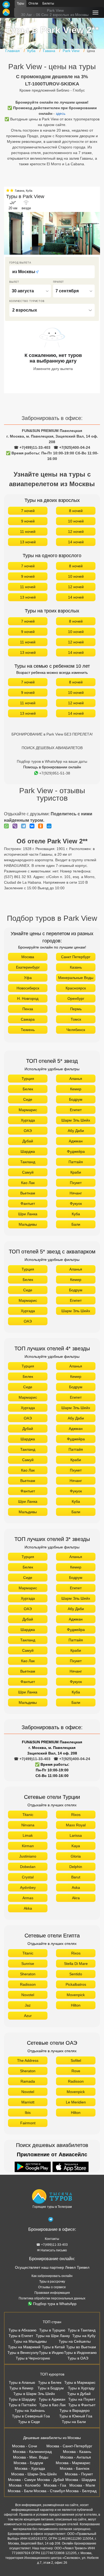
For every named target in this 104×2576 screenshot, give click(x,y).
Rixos (76, 1815)
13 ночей (28, 542)
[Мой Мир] (50, 826)
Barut (76, 1877)
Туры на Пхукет (82, 2399)
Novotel (28, 1995)
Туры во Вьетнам (81, 2347)
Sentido (76, 1974)
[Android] (33, 2167)
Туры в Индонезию (80, 2353)
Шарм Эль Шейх (76, 1120)
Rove (76, 2071)
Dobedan (28, 1867)
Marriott (28, 2102)
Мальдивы (28, 1224)
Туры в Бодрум (51, 2388)
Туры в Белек (50, 2382)
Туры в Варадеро (75, 2410)
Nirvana (28, 1825)
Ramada (28, 2081)
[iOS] (71, 2167)
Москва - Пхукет (79, 2474)
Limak (28, 1835)
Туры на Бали (74, 2422)
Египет (76, 1110)
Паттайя (76, 1162)
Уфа (28, 978)
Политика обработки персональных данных (52, 2298)
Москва (28, 957)
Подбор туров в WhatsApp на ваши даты (52, 761)
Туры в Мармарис (80, 2382)
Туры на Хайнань (30, 2410)
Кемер (76, 1089)
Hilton (76, 2005)
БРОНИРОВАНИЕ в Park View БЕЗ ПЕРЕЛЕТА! (52, 734)
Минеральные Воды (76, 978)
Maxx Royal (76, 1825)
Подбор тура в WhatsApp (55, 2304)
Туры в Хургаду (81, 2388)
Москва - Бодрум (28, 2463)
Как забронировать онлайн (52, 2276)
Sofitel (76, 2060)
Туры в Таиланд (82, 2330)
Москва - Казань (77, 2452)
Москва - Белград (81, 2491)
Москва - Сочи (25, 2446)
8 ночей (76, 511)
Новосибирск (28, 988)
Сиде (28, 1099)
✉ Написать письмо (52, 2250)
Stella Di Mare (76, 1964)
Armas (28, 1898)
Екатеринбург (28, 967)
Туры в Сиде (29, 2422)
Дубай (28, 1141)
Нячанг (76, 1193)
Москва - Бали (20, 2491)
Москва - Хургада (30, 2468)
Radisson (28, 1984)
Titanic (28, 1815)
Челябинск (76, 1030)
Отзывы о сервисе (52, 2287)
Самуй (28, 1172)
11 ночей (28, 532)
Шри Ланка (28, 1214)
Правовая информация (52, 2293)
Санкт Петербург (76, 957)
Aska (76, 1887)
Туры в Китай (53, 2347)
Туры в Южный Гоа (76, 2416)
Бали (76, 1224)
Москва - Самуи (22, 2480)
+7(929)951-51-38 (55, 773)
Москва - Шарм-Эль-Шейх (34, 2474)
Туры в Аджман (52, 2399)
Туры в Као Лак (52, 2405)
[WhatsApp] (8, 826)
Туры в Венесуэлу (23, 2353)
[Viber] (16, 826)
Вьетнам (28, 1193)
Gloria (76, 1856)
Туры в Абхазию (23, 2330)
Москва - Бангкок (75, 2468)
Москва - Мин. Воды (31, 2457)
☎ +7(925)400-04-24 (72, 447)
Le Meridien (76, 2102)
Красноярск (76, 988)
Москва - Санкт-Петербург (69, 2446)
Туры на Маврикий (24, 2347)
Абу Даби (76, 1131)
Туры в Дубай (79, 2394)
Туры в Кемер (21, 2388)
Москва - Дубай (51, 2480)
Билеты (48, 3)
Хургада (28, 1120)
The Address (28, 2060)
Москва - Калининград (32, 2452)
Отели (33, 3)
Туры (21, 3)
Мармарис (28, 1110)
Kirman (28, 1846)
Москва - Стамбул (49, 2491)
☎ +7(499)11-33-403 (32, 447)
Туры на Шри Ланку (53, 2336)
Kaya (76, 1846)
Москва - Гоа (55, 2485)
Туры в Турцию (52, 2330)
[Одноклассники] (42, 826)
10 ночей (76, 521)
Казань (76, 967)
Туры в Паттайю (23, 2405)
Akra (76, 1898)
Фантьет (28, 1204)
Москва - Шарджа (81, 2480)
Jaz (28, 2005)
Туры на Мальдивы (30, 2341)
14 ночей (76, 542)
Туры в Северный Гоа (31, 2416)
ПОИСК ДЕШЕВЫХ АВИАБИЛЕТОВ (52, 748)
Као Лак (28, 1183)
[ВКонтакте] (33, 826)
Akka (28, 1908)
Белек (28, 1089)
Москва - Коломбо (25, 2485)
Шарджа (28, 1151)
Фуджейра (76, 1151)
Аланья (76, 1079)
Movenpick (76, 1995)
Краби (76, 1172)
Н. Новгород (28, 998)
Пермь (76, 1009)
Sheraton (28, 1974)
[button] (96, 233)
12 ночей (76, 532)
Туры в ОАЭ (78, 2358)
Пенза (28, 1009)
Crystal (28, 1877)
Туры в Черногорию (33, 2358)
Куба (76, 1214)
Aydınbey (28, 1887)
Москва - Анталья (76, 2457)
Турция (28, 1079)
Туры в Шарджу (22, 2399)
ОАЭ (28, 1131)
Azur (28, 2016)
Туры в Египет (21, 2336)
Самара (28, 1019)
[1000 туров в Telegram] (51, 2220)
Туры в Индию (51, 2353)
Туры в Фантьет (82, 2405)
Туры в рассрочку (52, 2282)
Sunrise (28, 1964)
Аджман (76, 1141)
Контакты (52, 2239)
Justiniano (28, 1856)
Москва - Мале (82, 2485)
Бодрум (76, 1099)
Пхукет (76, 1183)
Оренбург (76, 998)
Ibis (28, 2113)
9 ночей (28, 521)
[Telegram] (25, 826)
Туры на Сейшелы (75, 2341)
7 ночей (28, 511)
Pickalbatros (76, 1984)
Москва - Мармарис (73, 2463)
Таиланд (28, 1162)
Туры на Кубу (84, 2336)
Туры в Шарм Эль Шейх (34, 2394)
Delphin (76, 1867)
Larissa (76, 1835)
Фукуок (76, 1204)
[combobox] (52, 272)
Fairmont (28, 2123)
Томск (76, 1019)
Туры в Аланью (22, 2382)
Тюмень (28, 1030)
